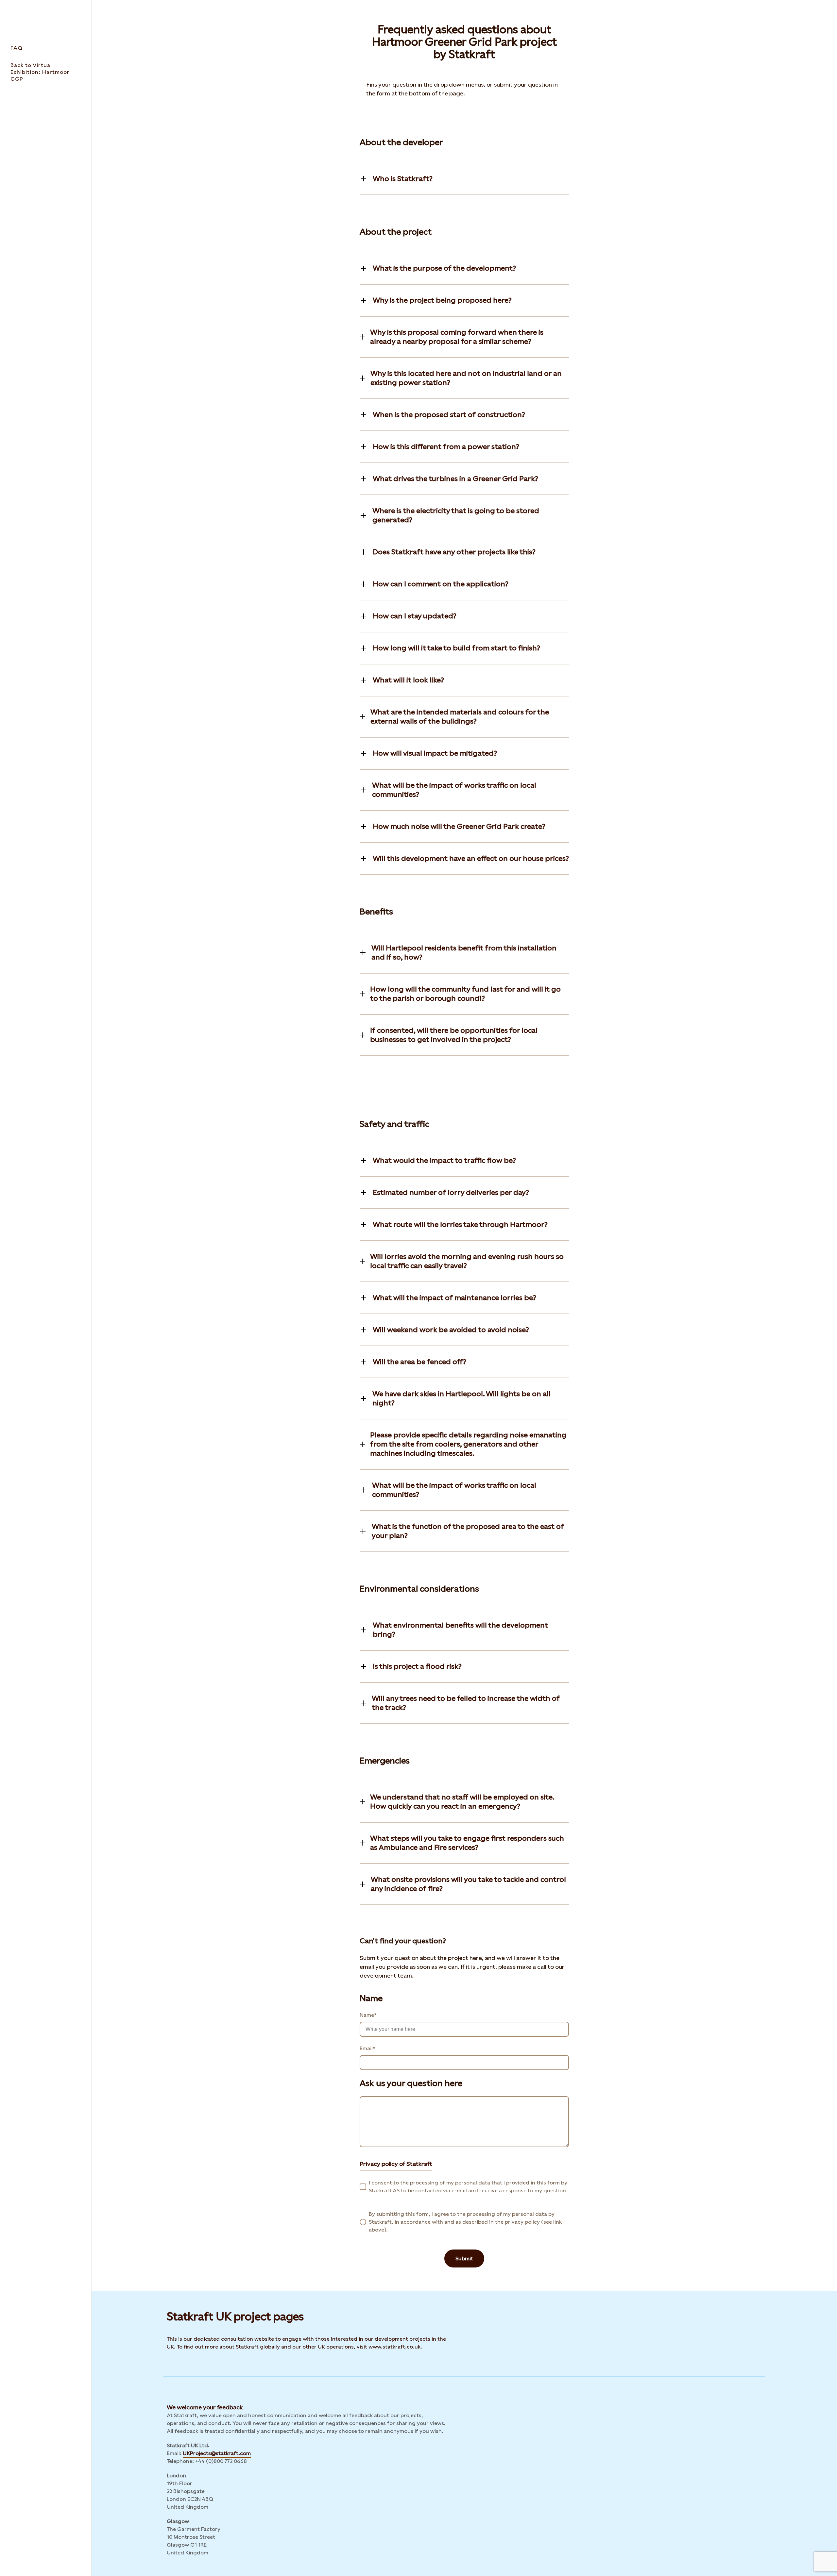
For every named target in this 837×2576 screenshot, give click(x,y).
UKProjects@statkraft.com (217, 2453)
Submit (464, 2258)
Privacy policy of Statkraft (396, 2164)
